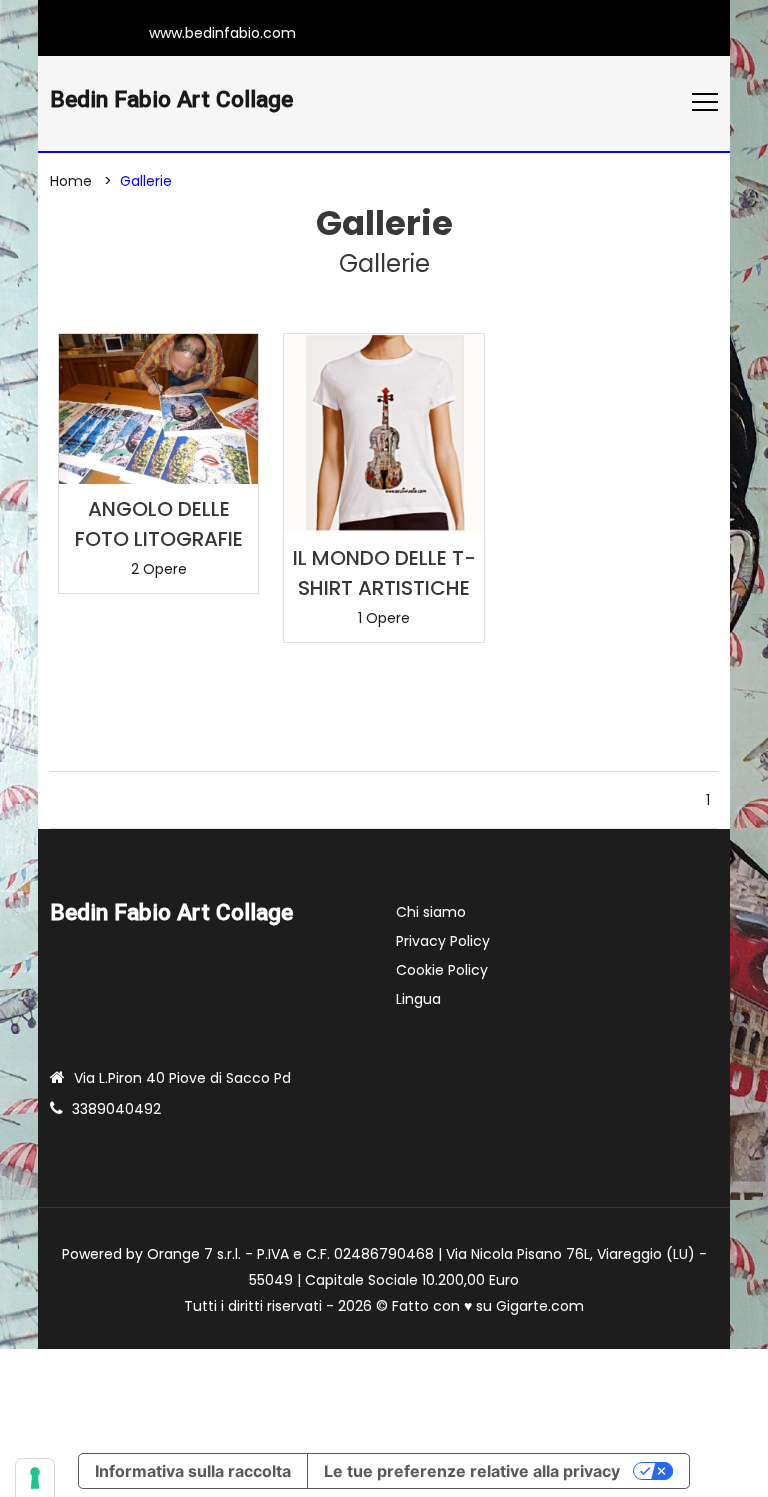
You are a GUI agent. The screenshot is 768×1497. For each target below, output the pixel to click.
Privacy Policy (443, 941)
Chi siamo (431, 912)
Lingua (418, 999)
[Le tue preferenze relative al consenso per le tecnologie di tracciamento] (35, 1478)
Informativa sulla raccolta (193, 1471)
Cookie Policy (442, 970)
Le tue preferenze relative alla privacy (472, 1471)
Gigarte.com (540, 1306)
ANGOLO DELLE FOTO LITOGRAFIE (159, 524)
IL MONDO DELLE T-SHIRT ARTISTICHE (384, 573)
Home (71, 181)
